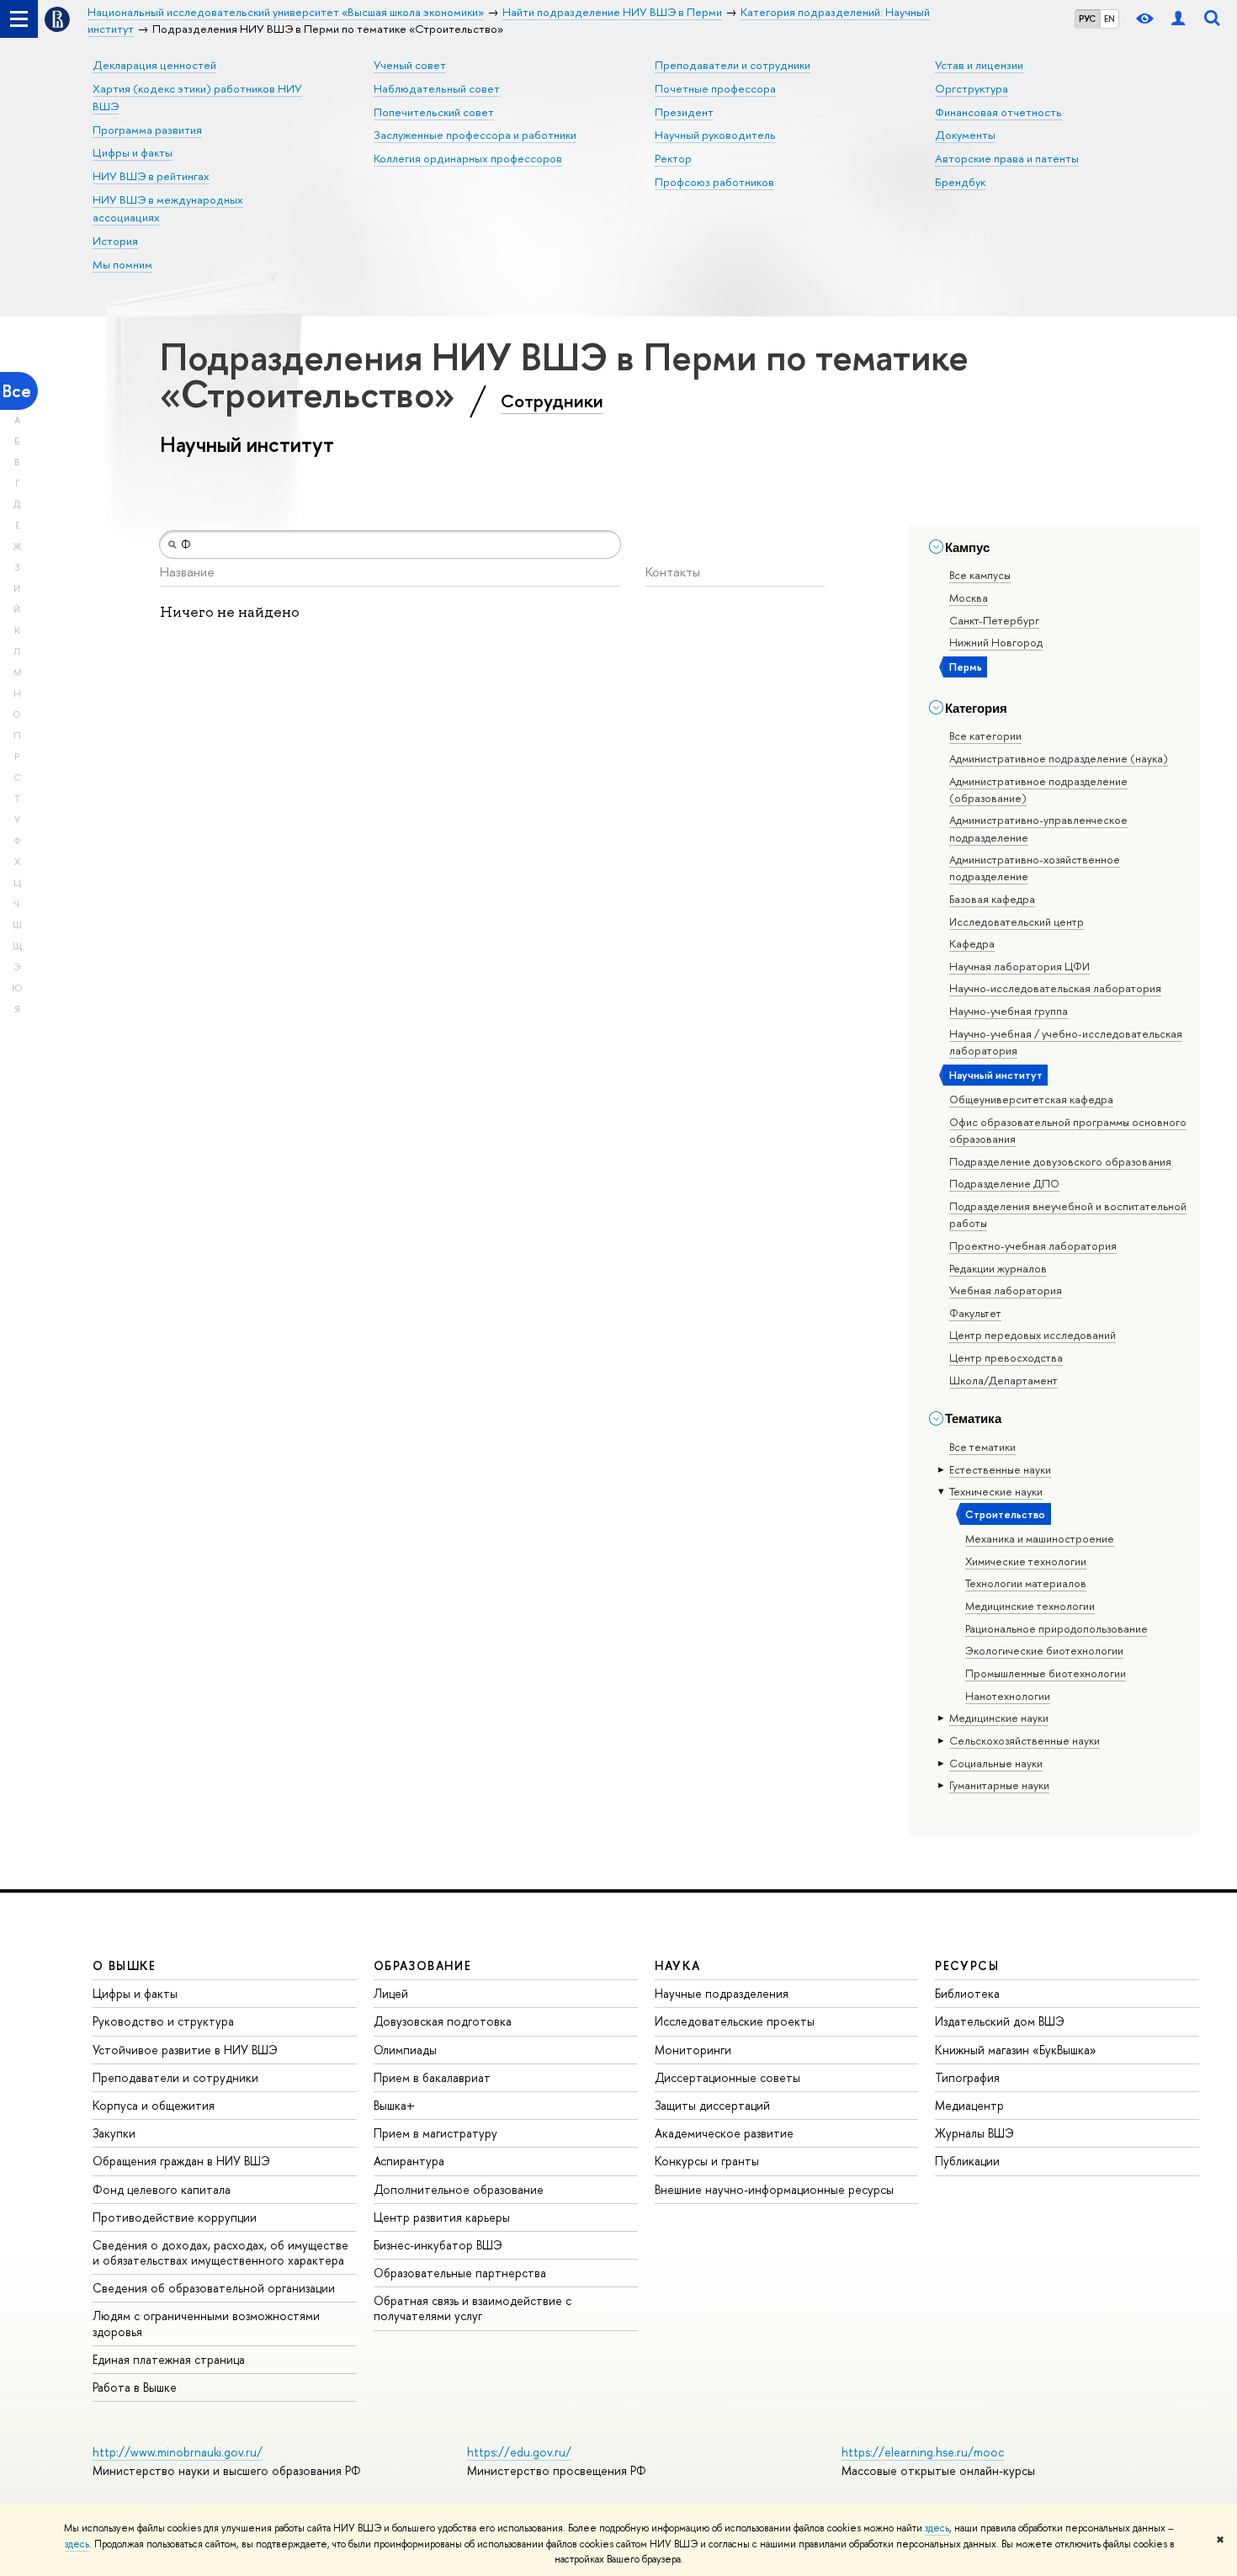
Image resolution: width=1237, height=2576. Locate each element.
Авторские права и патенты (1007, 158)
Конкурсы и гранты (707, 2161)
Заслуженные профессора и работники (475, 135)
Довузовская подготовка (443, 2021)
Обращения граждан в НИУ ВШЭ (181, 2161)
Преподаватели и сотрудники (733, 65)
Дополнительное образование (459, 2189)
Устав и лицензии (979, 65)
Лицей (391, 1993)
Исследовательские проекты (735, 2021)
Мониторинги (693, 2050)
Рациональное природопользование (1056, 1628)
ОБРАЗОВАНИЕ (422, 1965)
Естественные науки (1000, 1469)
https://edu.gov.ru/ (519, 2452)
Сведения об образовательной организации (214, 2288)
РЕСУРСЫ (967, 1965)
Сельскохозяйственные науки (1025, 1740)
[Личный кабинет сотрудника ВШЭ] (1178, 19)
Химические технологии (1026, 1561)
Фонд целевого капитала (162, 2189)
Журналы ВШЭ (974, 2133)
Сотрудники (552, 401)
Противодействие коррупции (175, 2217)
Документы (965, 135)
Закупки (114, 2133)
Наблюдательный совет (437, 88)
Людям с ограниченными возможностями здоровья (206, 2323)
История (115, 241)
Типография (967, 2077)
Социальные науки (996, 1763)
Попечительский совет (434, 112)
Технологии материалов (1026, 1583)
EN (1110, 19)
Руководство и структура (163, 2021)
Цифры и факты (133, 152)
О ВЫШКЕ (125, 1965)
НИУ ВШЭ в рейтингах (151, 176)
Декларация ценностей (154, 65)
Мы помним (122, 264)
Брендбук (960, 182)
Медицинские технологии (1030, 1606)
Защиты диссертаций (712, 2105)
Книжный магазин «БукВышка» (1016, 2050)
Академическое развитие (724, 2133)
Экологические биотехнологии (1044, 1650)
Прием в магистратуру (435, 2133)
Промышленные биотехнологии (1046, 1673)
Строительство (1005, 1514)
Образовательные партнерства (460, 2273)
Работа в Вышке (135, 2387)
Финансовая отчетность (998, 112)
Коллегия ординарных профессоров (468, 158)
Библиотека (967, 1993)
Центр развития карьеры (442, 2217)
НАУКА (678, 1965)
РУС (1087, 19)
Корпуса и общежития (154, 2105)
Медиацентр (969, 2105)
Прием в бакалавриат (432, 2077)
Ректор (673, 158)
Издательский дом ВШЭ (1000, 2021)
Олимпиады (405, 2050)
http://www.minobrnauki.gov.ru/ (178, 2452)
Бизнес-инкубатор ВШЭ (438, 2245)
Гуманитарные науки (999, 1785)
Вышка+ (394, 2105)
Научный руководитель (715, 135)
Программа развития (147, 130)
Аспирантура (409, 2161)
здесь (937, 2528)
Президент (684, 112)
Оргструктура (972, 88)
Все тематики (982, 1447)
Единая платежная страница (169, 2359)
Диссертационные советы (727, 2077)
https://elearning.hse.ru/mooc (923, 2452)
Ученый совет (410, 65)
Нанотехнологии (1008, 1696)
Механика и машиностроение (1040, 1538)
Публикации (967, 2161)
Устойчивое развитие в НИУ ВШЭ (185, 2050)
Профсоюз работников (714, 182)
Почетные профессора (715, 88)
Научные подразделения (722, 1993)
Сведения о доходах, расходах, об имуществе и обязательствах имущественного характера (220, 2252)
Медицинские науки (999, 1718)
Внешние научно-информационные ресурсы (774, 2189)
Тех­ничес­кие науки (996, 1491)
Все (17, 391)
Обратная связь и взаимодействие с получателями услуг (473, 2308)
